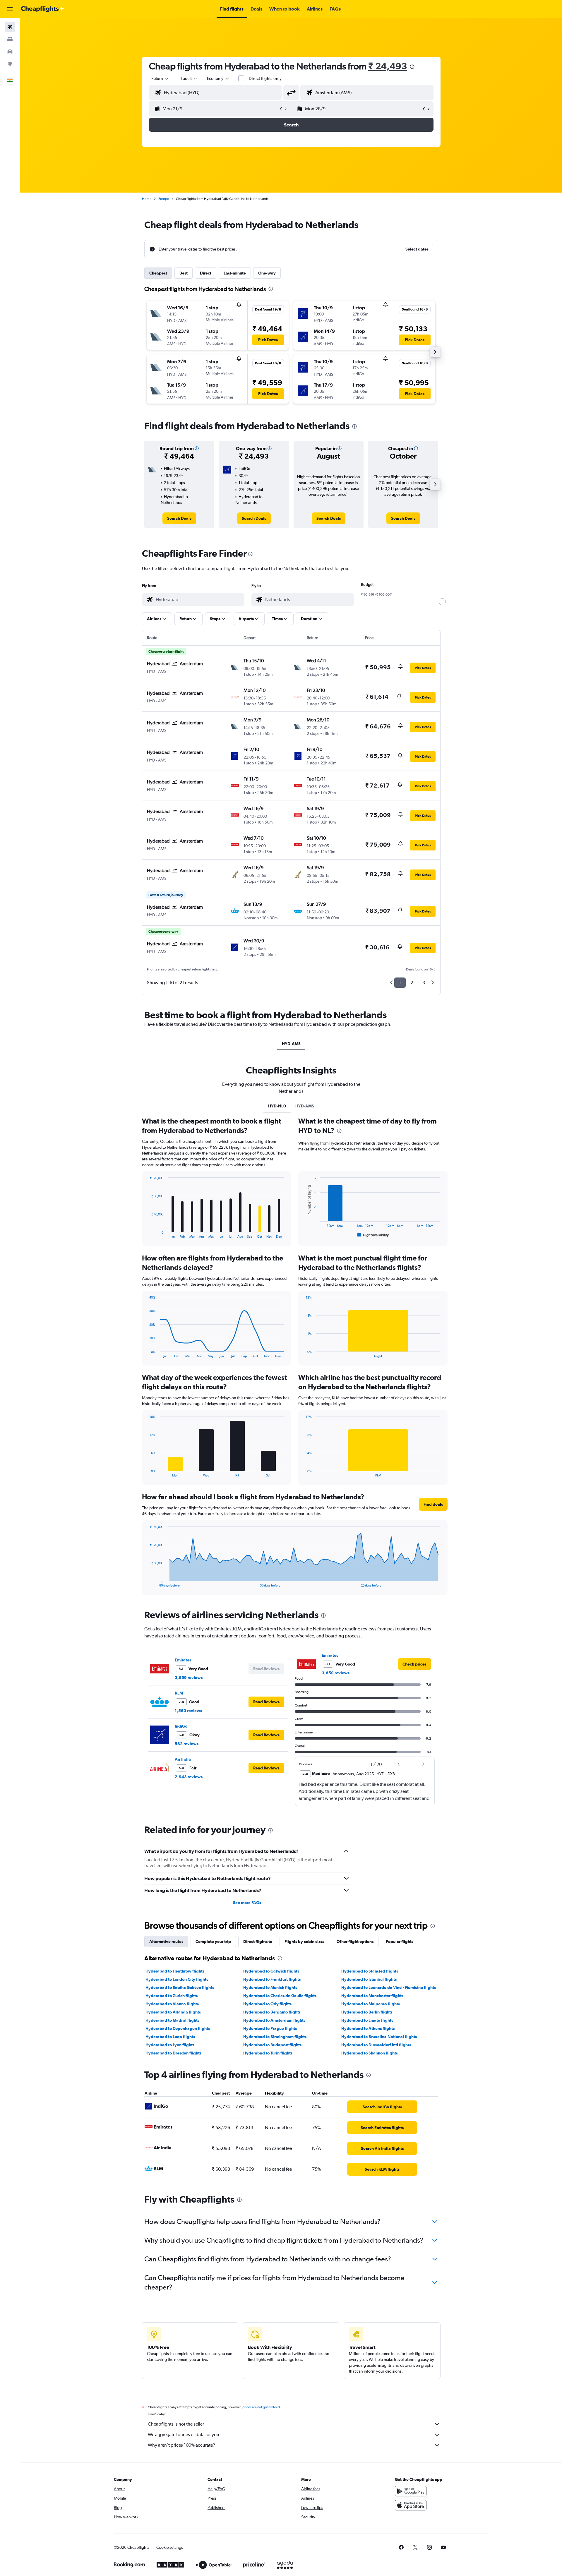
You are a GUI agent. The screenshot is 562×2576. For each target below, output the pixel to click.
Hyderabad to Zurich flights (172, 1996)
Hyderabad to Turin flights (268, 2053)
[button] (10, 9)
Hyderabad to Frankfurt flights (272, 1979)
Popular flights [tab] (400, 1942)
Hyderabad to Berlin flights (367, 2012)
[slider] (442, 602)
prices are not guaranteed (261, 2407)
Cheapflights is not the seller (176, 2424)
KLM (179, 1693)
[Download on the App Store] (411, 2505)
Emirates (183, 1660)
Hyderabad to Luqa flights (170, 2037)
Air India (183, 1759)
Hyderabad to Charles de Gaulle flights (280, 1996)
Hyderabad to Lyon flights (170, 2045)
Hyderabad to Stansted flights (370, 1971)
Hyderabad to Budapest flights (272, 2045)
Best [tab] (184, 273)
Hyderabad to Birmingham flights (275, 2037)
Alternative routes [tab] (166, 1942)
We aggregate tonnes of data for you (184, 2434)
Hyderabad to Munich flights (270, 1987)
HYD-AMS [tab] (291, 1044)
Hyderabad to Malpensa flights (371, 2004)
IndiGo (181, 1726)
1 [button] (400, 983)
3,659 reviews (189, 1678)
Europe (164, 199)
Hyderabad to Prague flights (270, 2028)
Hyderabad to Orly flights (267, 2004)
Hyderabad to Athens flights (368, 2028)
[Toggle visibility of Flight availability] (373, 1235)
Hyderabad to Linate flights (367, 2020)
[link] (179, 518)
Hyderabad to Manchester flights (372, 1996)
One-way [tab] (267, 273)
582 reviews (187, 1744)
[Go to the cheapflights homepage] (43, 9)
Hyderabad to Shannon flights (370, 2053)
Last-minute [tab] (235, 273)
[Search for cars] (10, 52)
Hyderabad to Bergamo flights (272, 2012)
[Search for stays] (10, 39)
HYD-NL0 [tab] (277, 1106)
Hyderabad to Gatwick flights (271, 1971)
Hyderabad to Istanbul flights (369, 1979)
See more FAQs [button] (247, 1903)
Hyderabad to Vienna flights (172, 2004)
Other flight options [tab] (355, 1942)
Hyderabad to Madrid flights (172, 2020)
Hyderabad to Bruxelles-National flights (379, 2037)
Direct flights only (265, 78)
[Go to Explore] (10, 64)
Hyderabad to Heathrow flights (175, 1971)
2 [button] (412, 983)
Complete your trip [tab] (213, 1942)
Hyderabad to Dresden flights (173, 2053)
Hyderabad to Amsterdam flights (274, 2020)
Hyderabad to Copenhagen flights (178, 2028)
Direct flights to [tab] (258, 1942)
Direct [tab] (206, 273)
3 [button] (424, 983)
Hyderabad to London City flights (177, 1979)
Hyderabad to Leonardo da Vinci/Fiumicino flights (389, 1987)
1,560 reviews (188, 1711)
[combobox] (160, 78)
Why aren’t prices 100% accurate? (181, 2445)
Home (147, 199)
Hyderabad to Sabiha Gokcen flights (180, 1987)
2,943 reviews (189, 1777)
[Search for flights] (10, 27)
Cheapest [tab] (158, 273)
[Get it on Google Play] (411, 2491)
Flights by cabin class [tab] (304, 1942)
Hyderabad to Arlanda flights (173, 2012)
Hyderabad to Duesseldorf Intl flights (376, 2045)
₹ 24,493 (388, 66)
